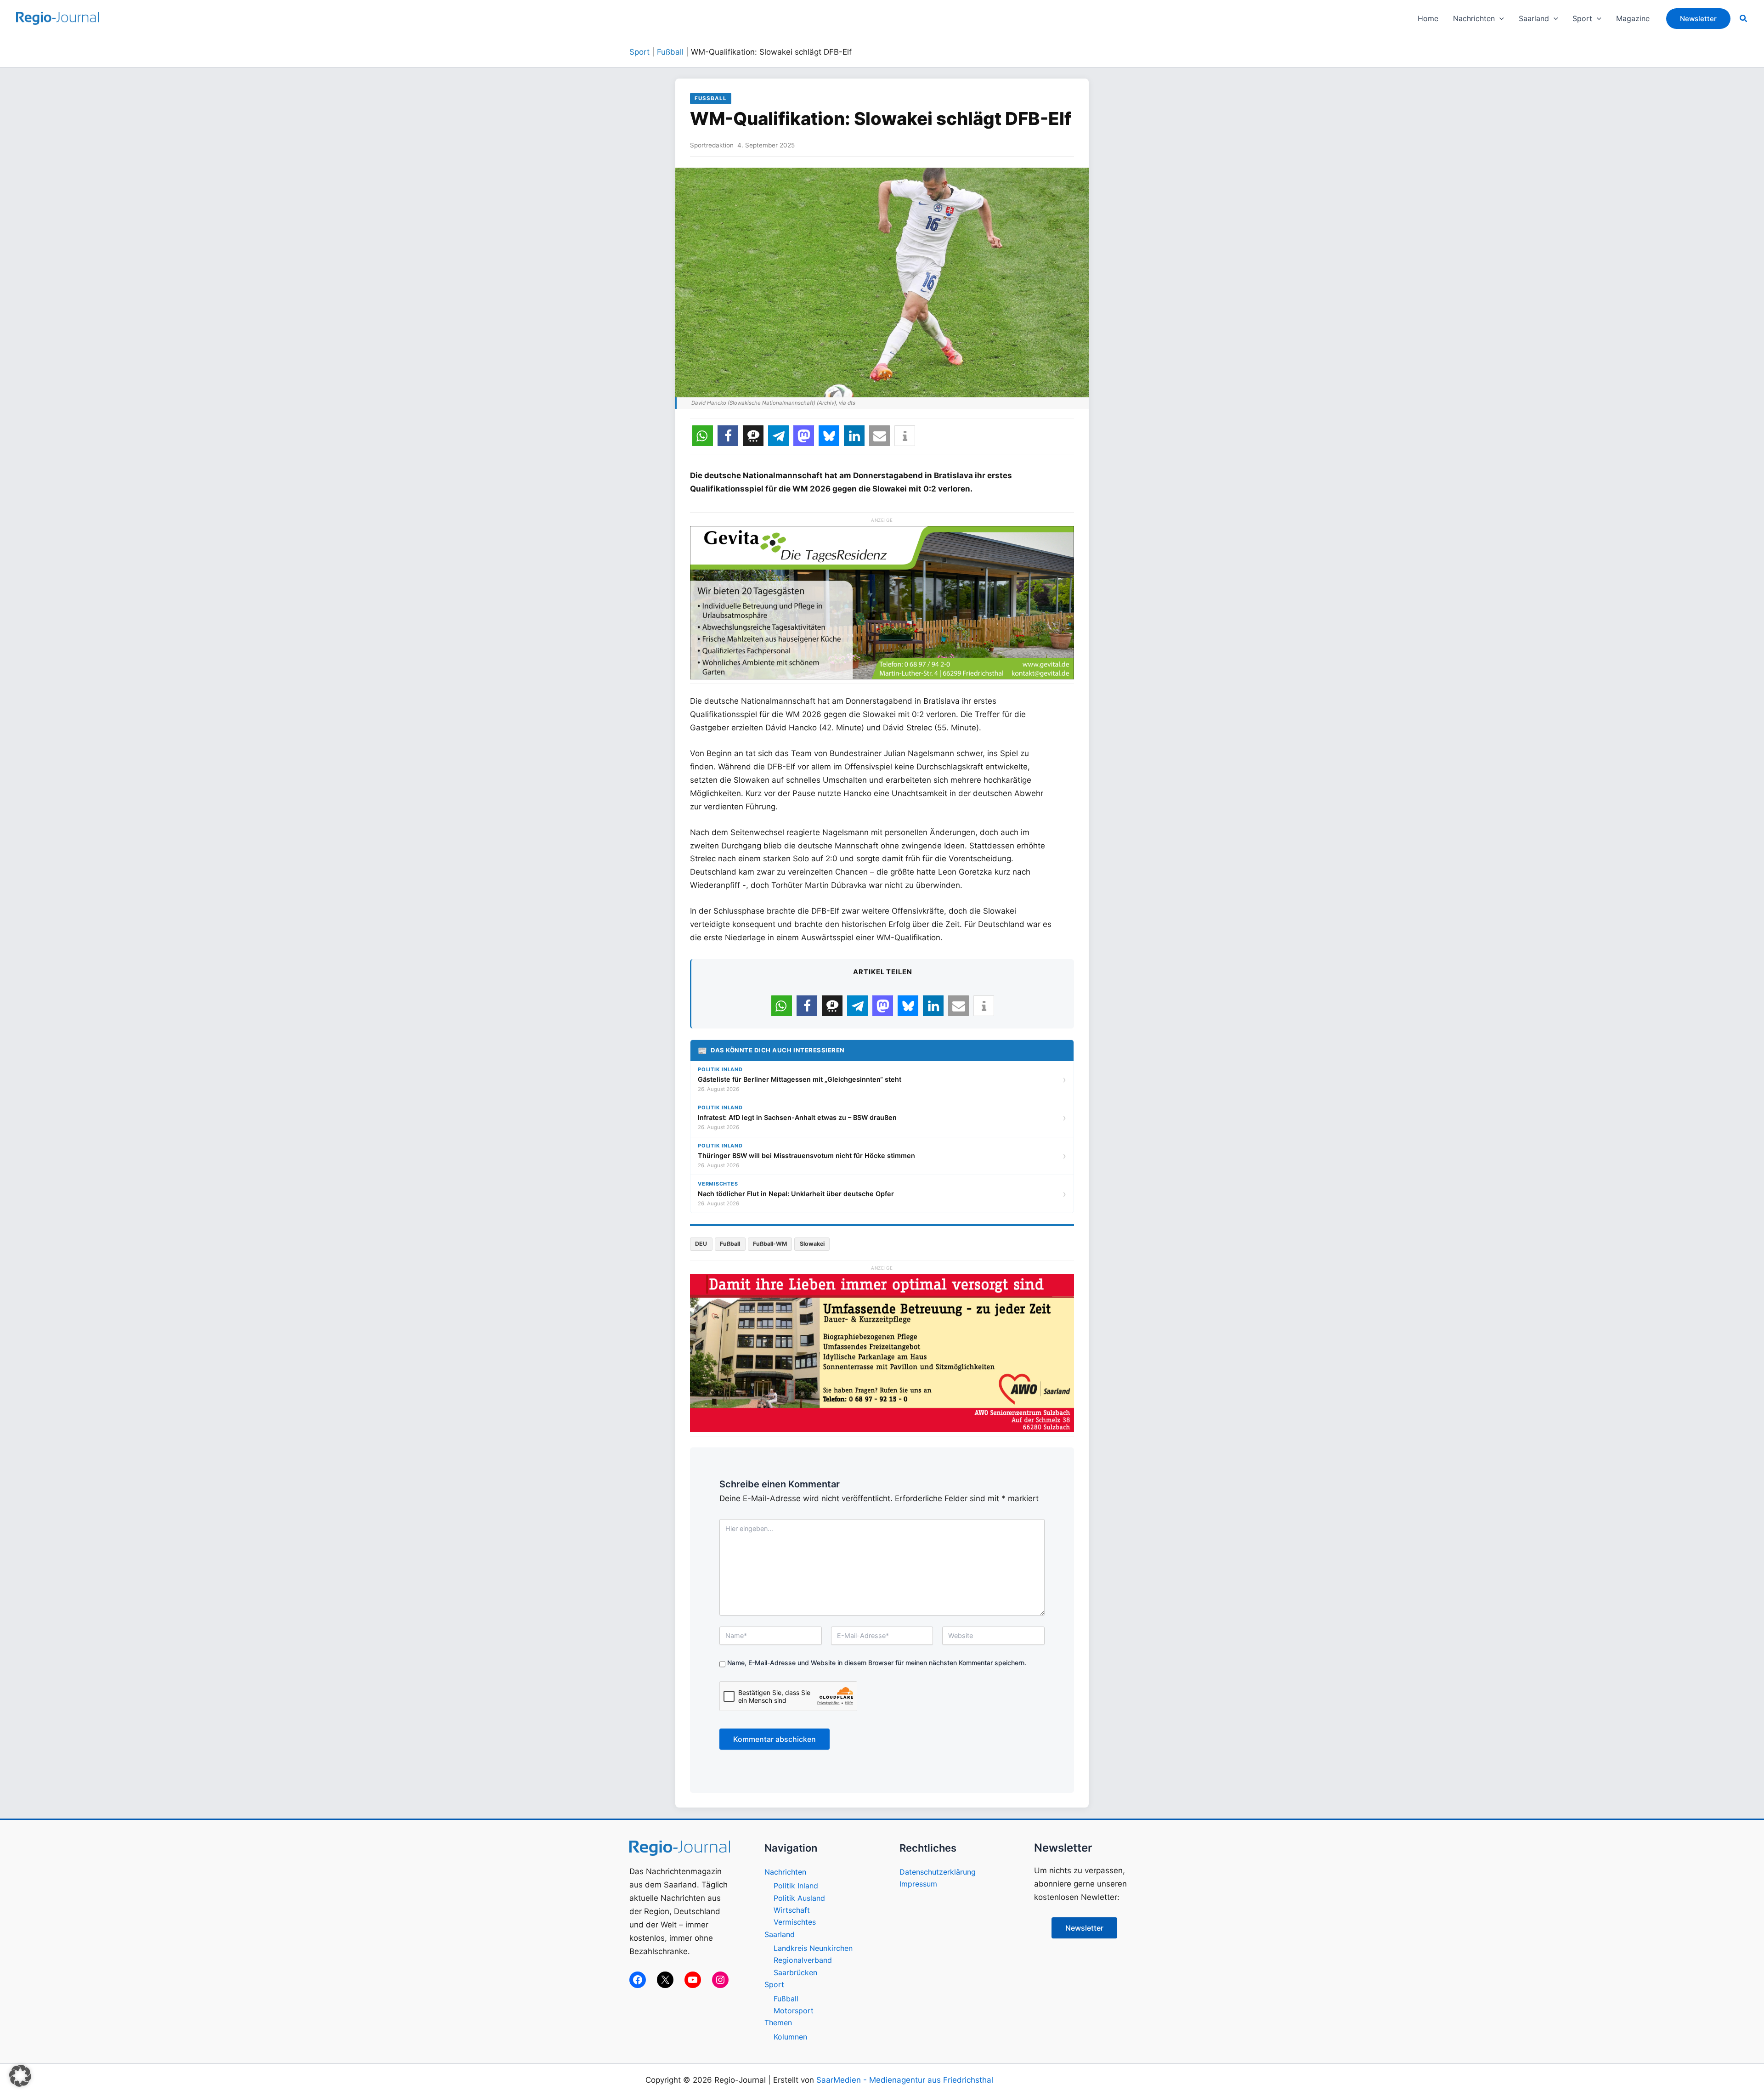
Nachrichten (785, 1872)
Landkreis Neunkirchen (813, 1948)
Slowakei (812, 1244)
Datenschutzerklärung (938, 1872)
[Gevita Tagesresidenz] (882, 602)
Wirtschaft (792, 1910)
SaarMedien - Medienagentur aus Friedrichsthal (905, 2080)
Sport (639, 52)
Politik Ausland (799, 1898)
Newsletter (1084, 1928)
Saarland (780, 1934)
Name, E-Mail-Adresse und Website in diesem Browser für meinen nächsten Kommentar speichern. (877, 1663)
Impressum (918, 1884)
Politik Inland (796, 1886)
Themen (778, 2023)
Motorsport (794, 2011)
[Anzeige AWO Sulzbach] (882, 1352)
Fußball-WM (770, 1244)
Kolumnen (790, 2037)
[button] (1499, 18)
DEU (701, 1244)
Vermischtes (795, 1922)
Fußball (670, 52)
